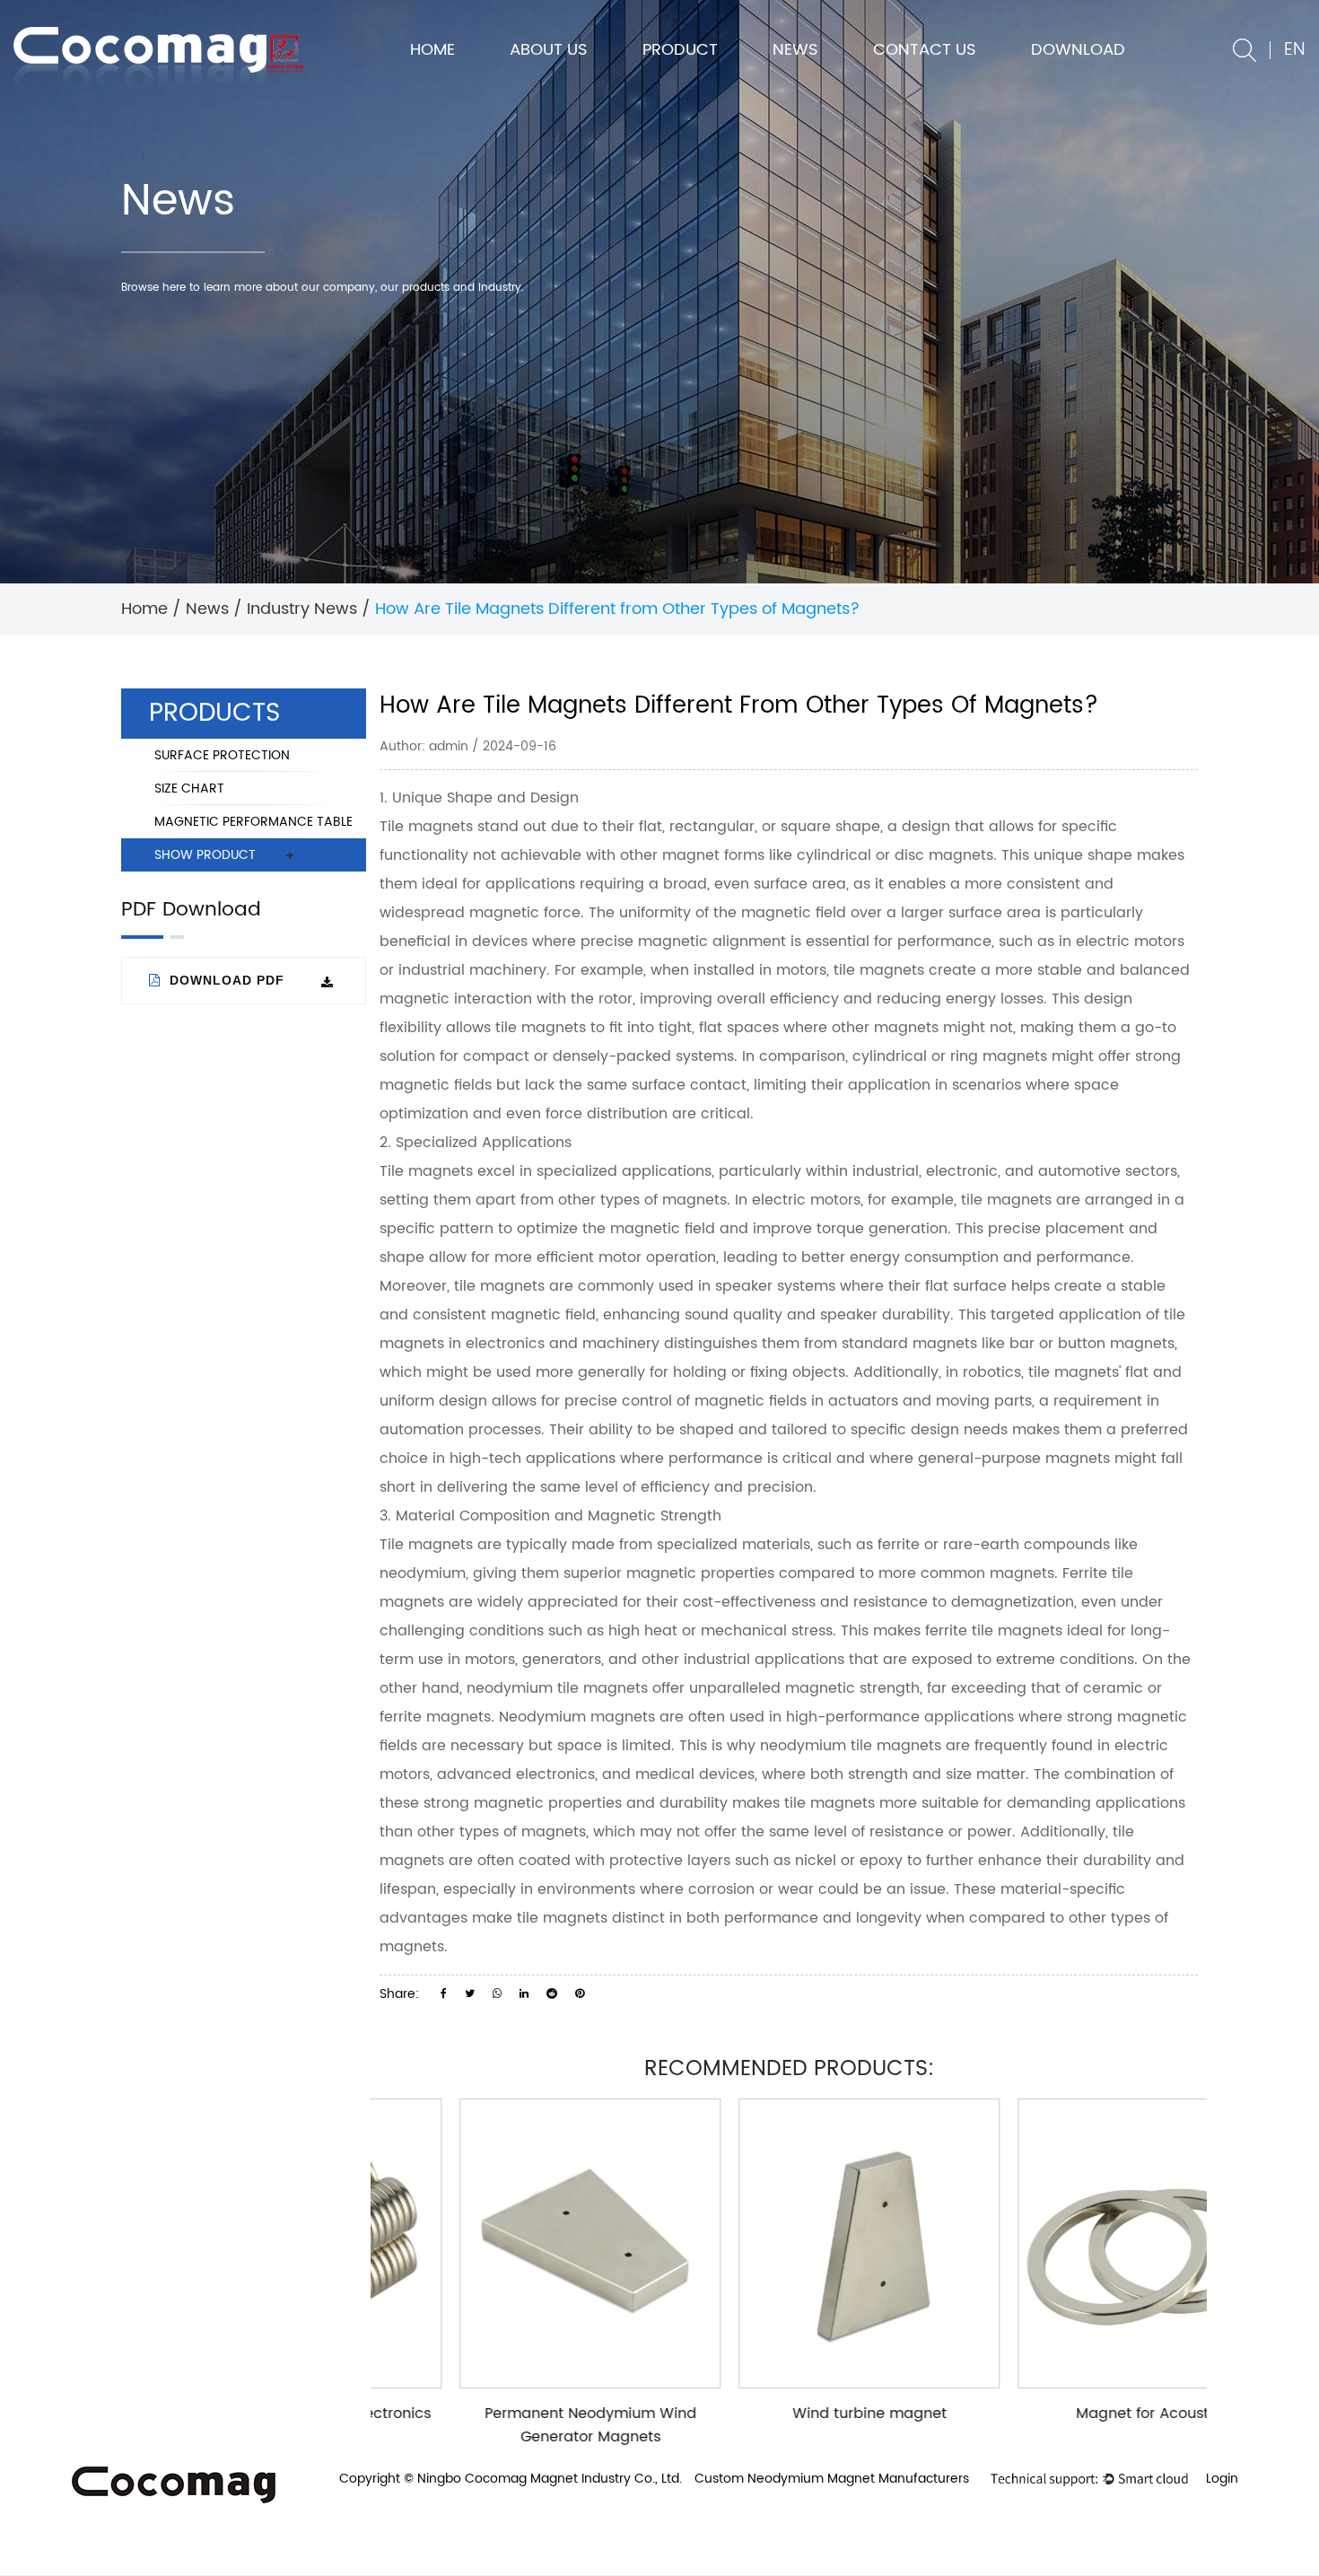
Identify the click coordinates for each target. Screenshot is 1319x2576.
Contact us (925, 50)
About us (549, 50)
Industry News (302, 609)
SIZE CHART (189, 789)
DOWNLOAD (1078, 50)
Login (1222, 2479)
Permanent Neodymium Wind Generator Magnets (511, 2425)
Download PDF (225, 980)
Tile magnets (426, 827)
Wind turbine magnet (790, 2414)
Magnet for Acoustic (1069, 2414)
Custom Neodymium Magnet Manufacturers (832, 2479)
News (795, 50)
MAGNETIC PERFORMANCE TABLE (253, 822)
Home (432, 50)
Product (680, 50)
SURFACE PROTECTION (222, 755)
